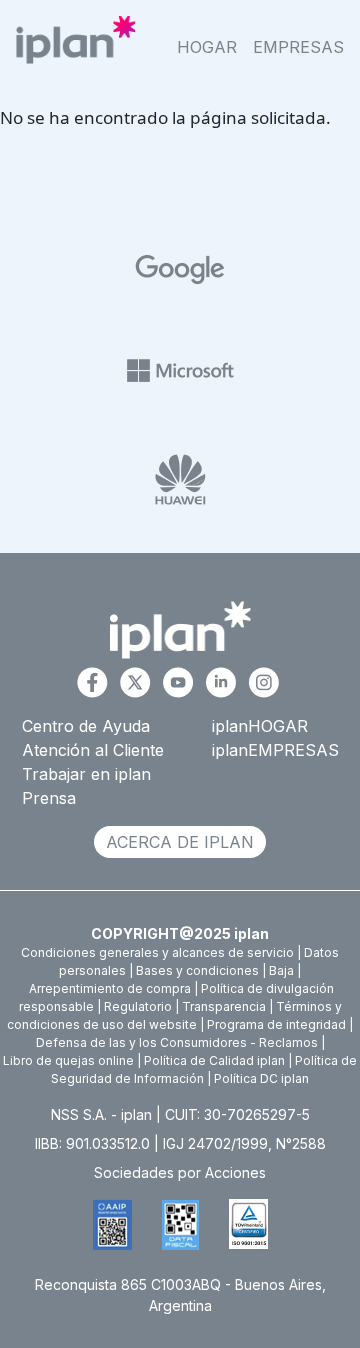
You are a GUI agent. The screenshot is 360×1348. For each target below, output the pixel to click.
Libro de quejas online (68, 1060)
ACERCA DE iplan (180, 842)
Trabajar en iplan (86, 774)
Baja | (285, 970)
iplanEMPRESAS (275, 750)
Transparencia (224, 1006)
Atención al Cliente (93, 750)
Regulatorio (138, 1006)
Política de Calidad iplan (214, 1060)
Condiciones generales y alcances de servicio (157, 952)
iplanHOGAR (260, 726)
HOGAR (207, 47)
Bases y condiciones (197, 970)
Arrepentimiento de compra (110, 988)
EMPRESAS (298, 47)
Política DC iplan (261, 1078)
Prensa (49, 798)
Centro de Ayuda (86, 726)
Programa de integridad (276, 1024)
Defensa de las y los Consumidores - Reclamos (177, 1042)
